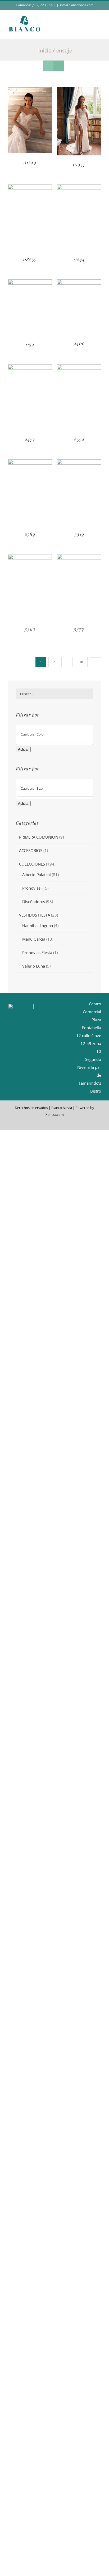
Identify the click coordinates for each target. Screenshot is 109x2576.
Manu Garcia (34, 939)
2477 (30, 439)
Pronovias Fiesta (37, 952)
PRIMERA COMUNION (39, 837)
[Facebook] (44, 1016)
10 (81, 662)
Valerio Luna (34, 966)
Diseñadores (34, 901)
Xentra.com (55, 1114)
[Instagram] (53, 1016)
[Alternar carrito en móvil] (89, 31)
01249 (30, 162)
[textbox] (59, 734)
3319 (79, 534)
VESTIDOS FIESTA (35, 915)
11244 (79, 259)
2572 (79, 439)
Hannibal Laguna (38, 926)
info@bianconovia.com (77, 5)
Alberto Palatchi (37, 875)
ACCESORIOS (31, 850)
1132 (30, 344)
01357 (79, 164)
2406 (79, 343)
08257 (30, 259)
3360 (30, 629)
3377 (79, 629)
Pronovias (31, 888)
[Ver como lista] (59, 66)
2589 (30, 534)
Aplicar (23, 749)
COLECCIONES (32, 864)
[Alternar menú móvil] (99, 31)
